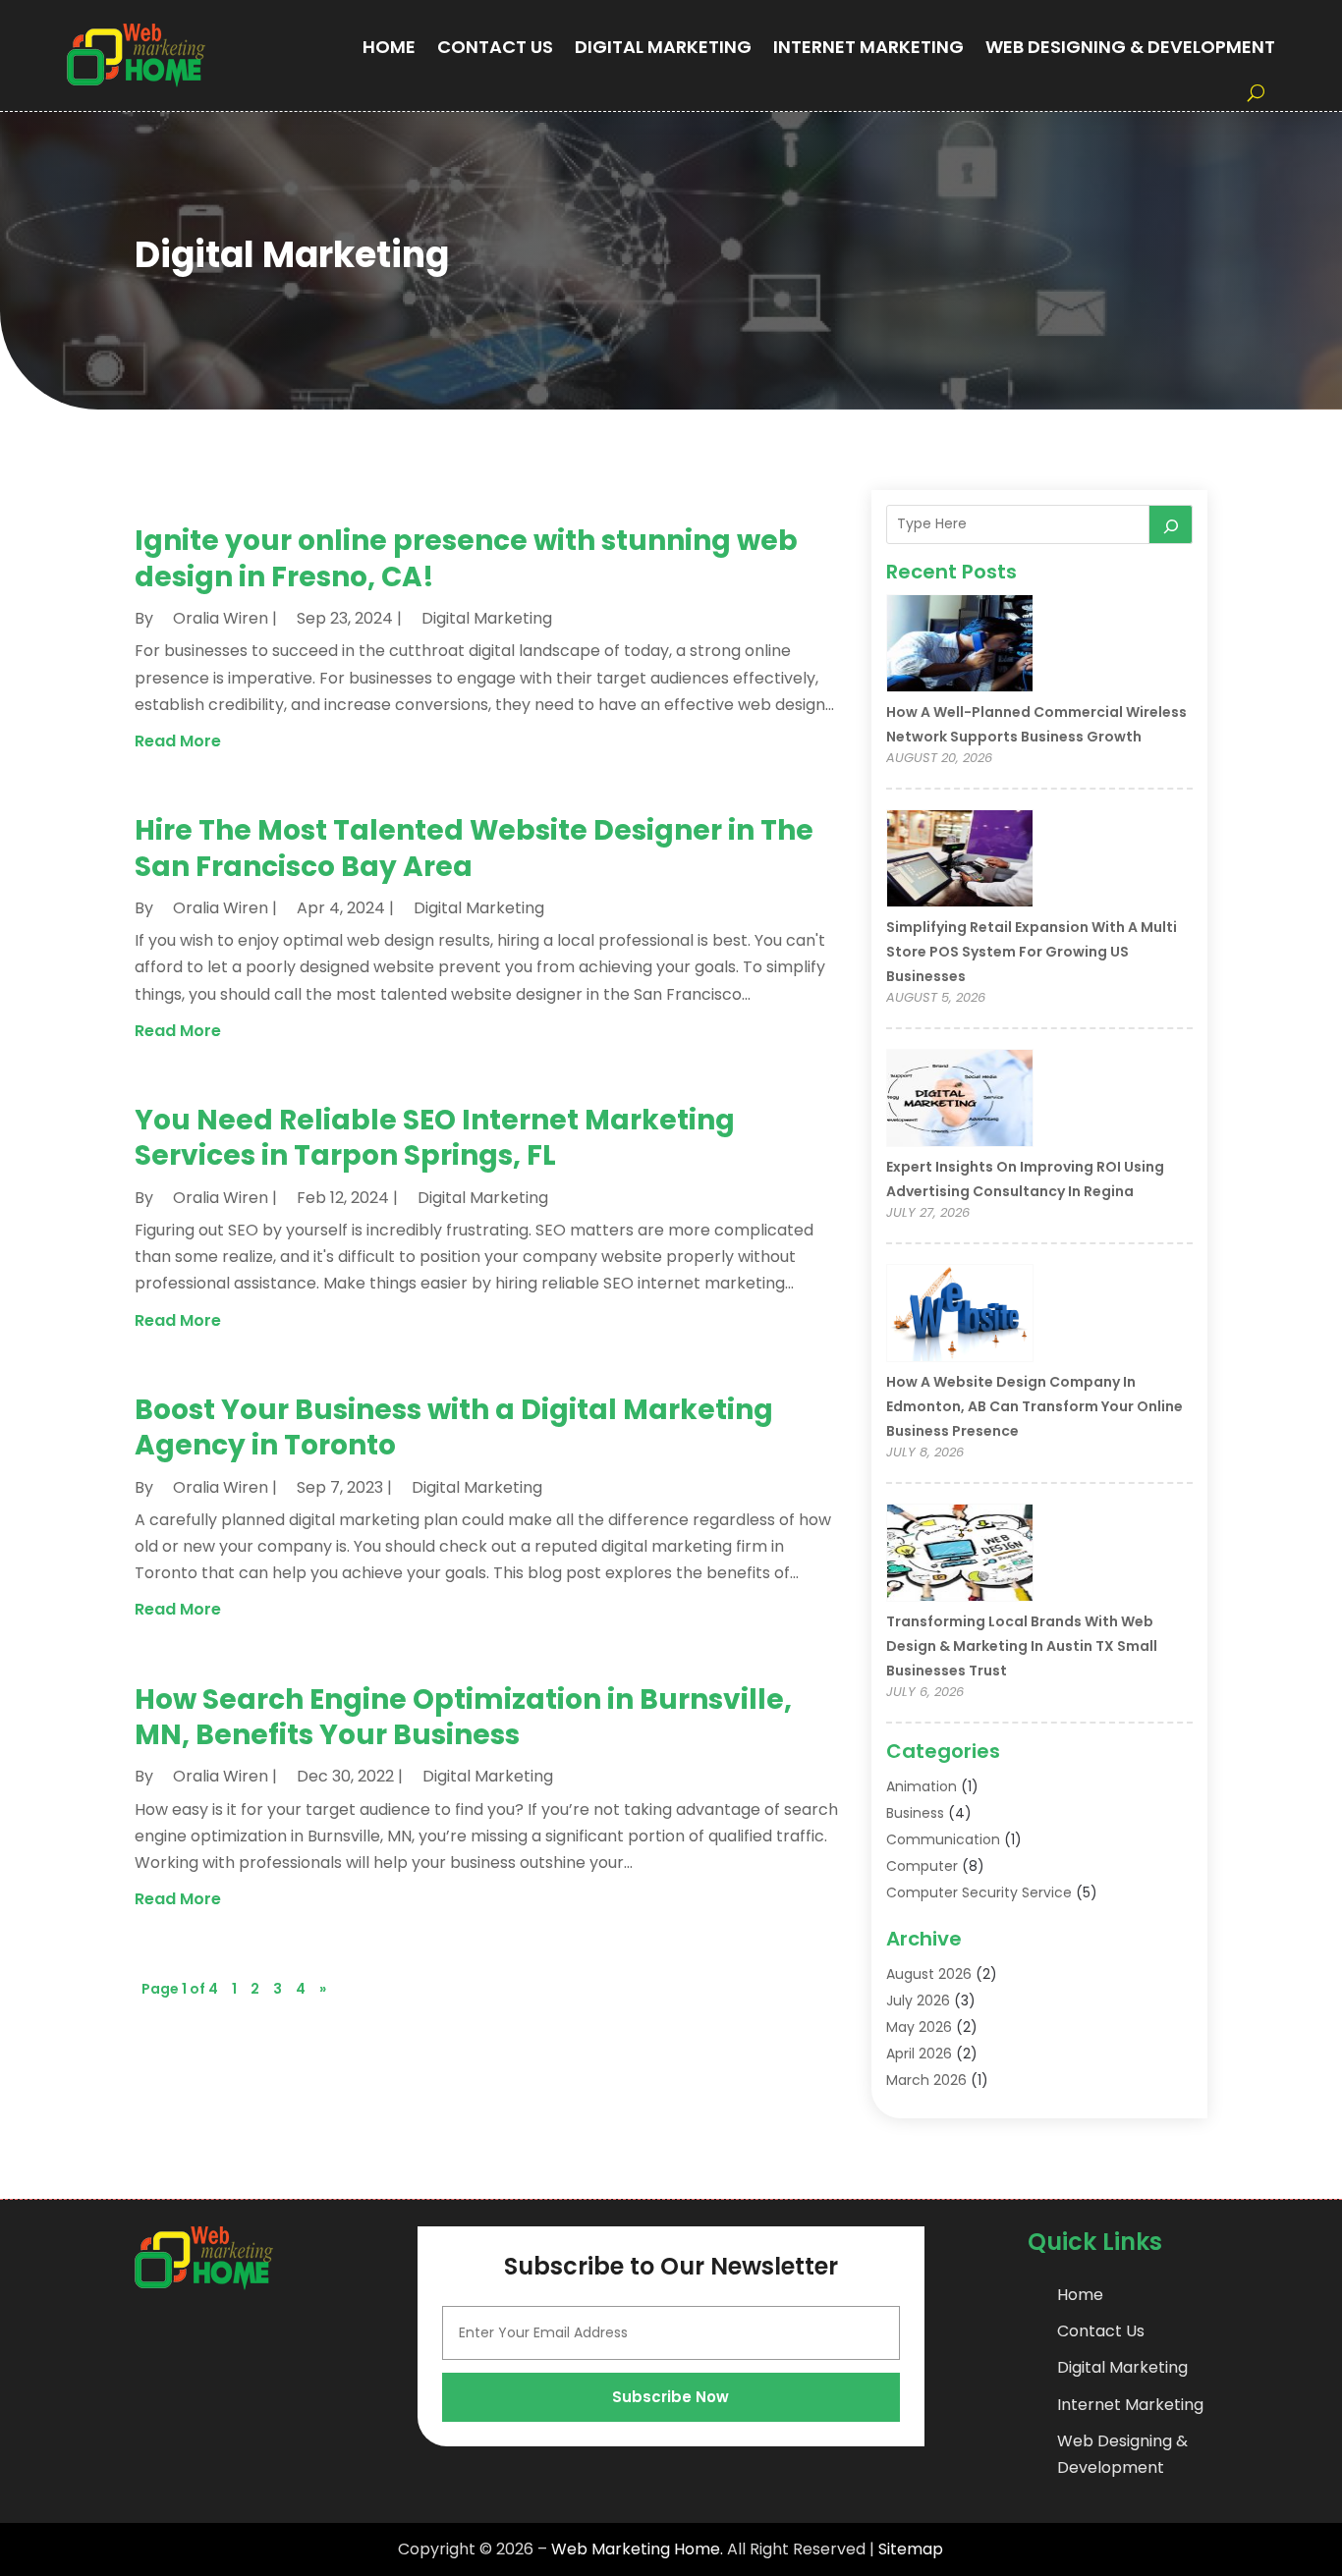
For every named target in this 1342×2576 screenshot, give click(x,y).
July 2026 (918, 2001)
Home (389, 47)
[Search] (1171, 524)
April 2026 (919, 2054)
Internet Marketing (868, 47)
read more (178, 741)
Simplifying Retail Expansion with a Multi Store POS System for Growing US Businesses (1032, 952)
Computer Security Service (979, 1892)
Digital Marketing (663, 47)
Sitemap (911, 2549)
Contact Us (495, 47)
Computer (922, 1866)
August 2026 (929, 1974)
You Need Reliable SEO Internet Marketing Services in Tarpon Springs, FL (435, 1138)
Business (915, 1813)
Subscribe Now (671, 2397)
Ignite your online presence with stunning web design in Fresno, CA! (466, 558)
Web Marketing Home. (637, 2549)
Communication (943, 1839)
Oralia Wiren (221, 618)
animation (922, 1786)
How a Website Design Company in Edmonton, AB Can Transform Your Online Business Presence (1034, 1406)
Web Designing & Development (1130, 47)
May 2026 (919, 2027)
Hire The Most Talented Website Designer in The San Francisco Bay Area (474, 848)
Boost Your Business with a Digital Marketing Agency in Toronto (454, 1427)
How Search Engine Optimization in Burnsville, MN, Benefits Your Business (463, 1717)
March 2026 (926, 2080)
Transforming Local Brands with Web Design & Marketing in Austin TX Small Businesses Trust (1022, 1646)
